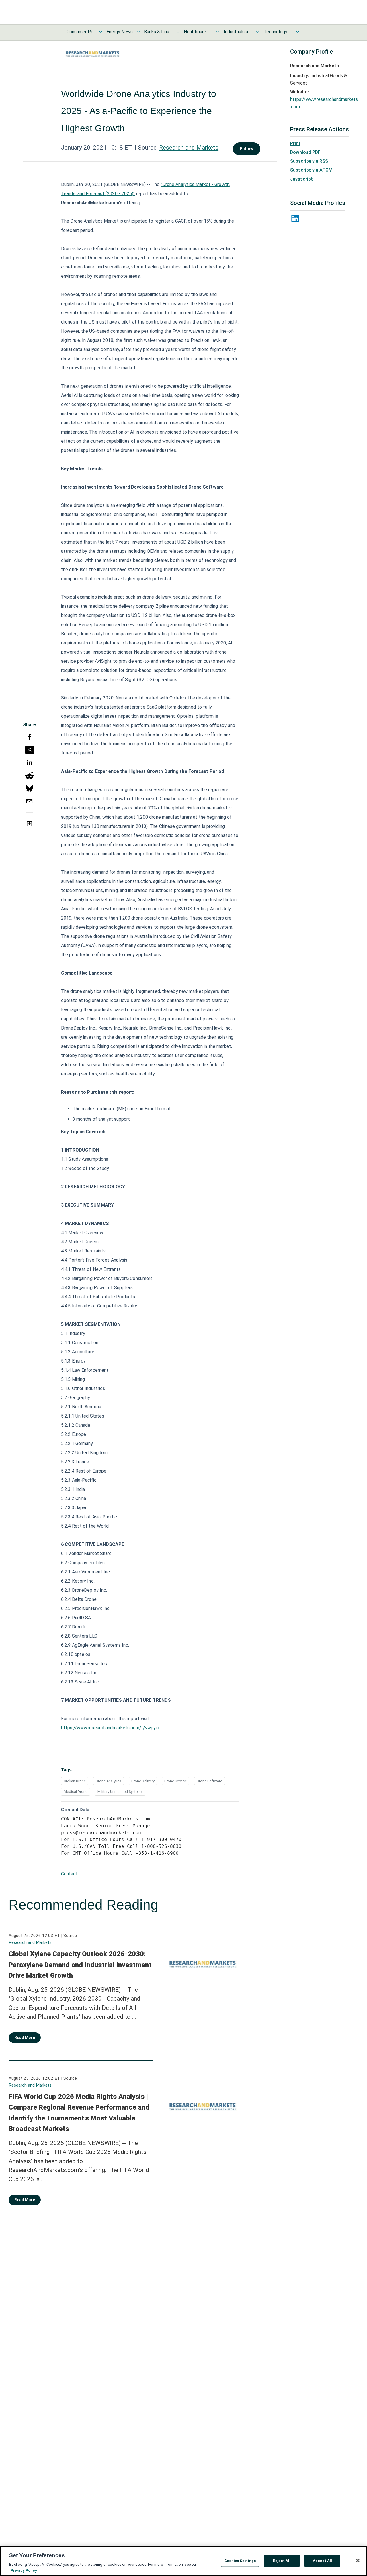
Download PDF (305, 152)
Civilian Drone (75, 1781)
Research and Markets (189, 148)
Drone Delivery (143, 1781)
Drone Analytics (109, 1781)
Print (295, 143)
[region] (183, 2561)
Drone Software (209, 1781)
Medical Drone (76, 1792)
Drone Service (175, 1781)
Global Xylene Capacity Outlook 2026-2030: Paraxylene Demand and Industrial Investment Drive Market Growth (80, 1965)
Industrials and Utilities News (238, 32)
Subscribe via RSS (309, 161)
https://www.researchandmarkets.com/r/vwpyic (110, 1728)
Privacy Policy (24, 2570)
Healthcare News (198, 32)
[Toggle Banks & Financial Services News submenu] (178, 32)
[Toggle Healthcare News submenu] (218, 32)
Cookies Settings (240, 2561)
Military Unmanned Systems (120, 1792)
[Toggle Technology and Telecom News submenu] (298, 32)
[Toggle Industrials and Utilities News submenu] (258, 32)
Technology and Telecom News (278, 32)
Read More (25, 2038)
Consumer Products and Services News (81, 32)
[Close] (358, 2561)
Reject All (282, 2561)
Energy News (120, 32)
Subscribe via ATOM (311, 170)
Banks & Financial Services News (158, 32)
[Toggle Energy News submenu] (138, 32)
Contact (69, 1874)
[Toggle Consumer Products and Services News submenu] (101, 32)
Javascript (301, 179)
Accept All (322, 2561)
